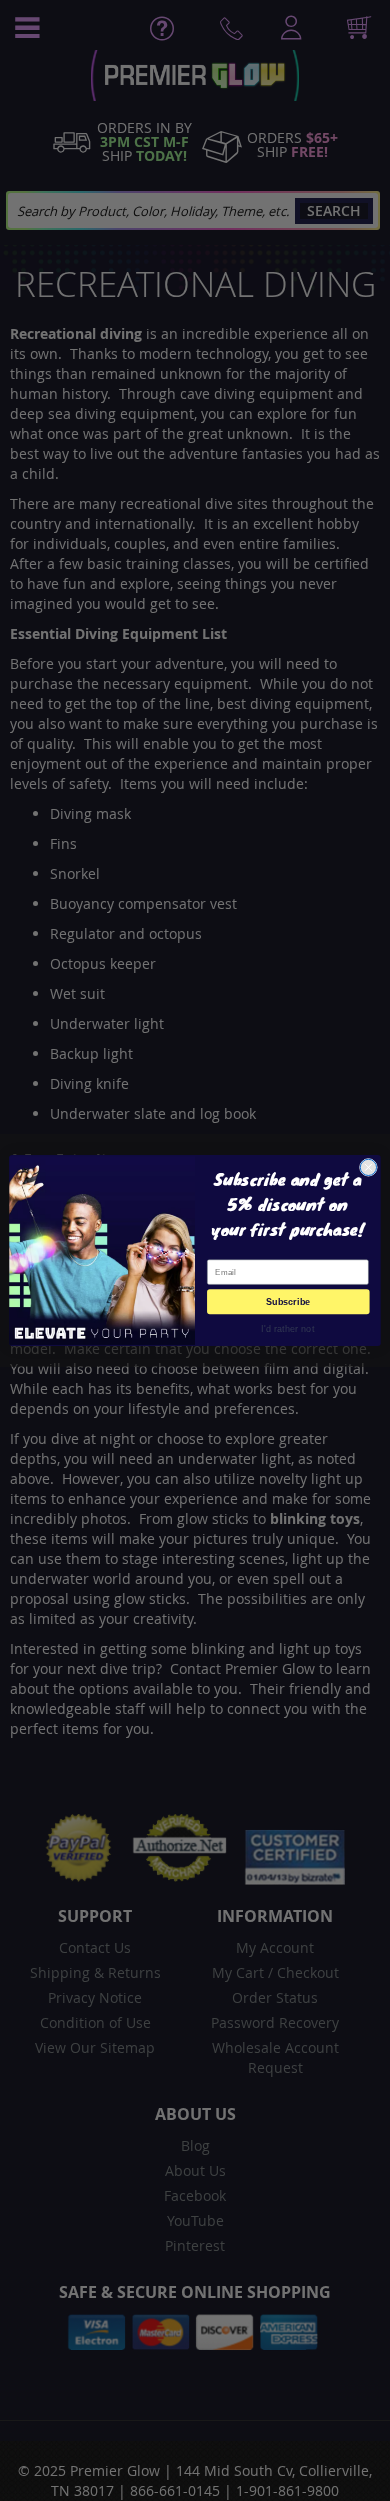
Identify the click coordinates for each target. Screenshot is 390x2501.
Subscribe (288, 1302)
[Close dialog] (368, 1167)
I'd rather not (287, 1328)
